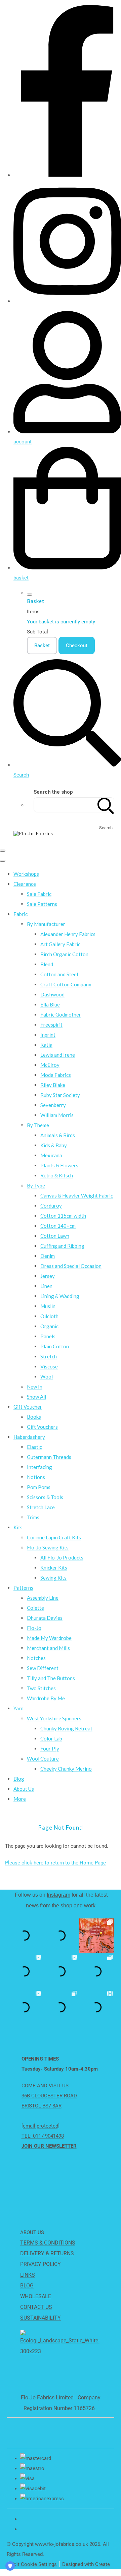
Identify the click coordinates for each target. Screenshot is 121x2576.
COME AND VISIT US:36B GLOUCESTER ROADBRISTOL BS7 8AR (49, 2096)
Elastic (34, 1447)
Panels (48, 1336)
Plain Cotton (55, 1346)
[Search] (106, 805)
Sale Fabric (39, 894)
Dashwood (52, 994)
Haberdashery (29, 1437)
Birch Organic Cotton (64, 954)
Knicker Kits (54, 1568)
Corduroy (51, 1206)
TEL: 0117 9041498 (43, 2136)
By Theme (38, 1125)
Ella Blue (50, 1004)
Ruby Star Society (60, 1095)
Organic (49, 1326)
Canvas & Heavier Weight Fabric (77, 1195)
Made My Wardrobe (49, 1638)
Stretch (49, 1356)
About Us (24, 1789)
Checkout (77, 646)
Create (103, 2564)
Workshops (26, 874)
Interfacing (39, 1467)
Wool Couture (43, 1759)
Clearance (25, 884)
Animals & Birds (58, 1135)
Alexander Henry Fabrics (68, 934)
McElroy (50, 1065)
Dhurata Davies (45, 1618)
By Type (36, 1185)
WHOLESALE (36, 2296)
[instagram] (67, 301)
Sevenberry (53, 1105)
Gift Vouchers (42, 1427)
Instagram (58, 1895)
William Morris (57, 1115)
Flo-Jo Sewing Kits (48, 1547)
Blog (19, 1779)
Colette (35, 1608)
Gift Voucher (28, 1407)
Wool (47, 1376)
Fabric (21, 914)
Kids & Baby (54, 1145)
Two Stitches (41, 1688)
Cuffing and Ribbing (62, 1246)
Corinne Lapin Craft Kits (54, 1537)
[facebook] (67, 175)
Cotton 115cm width (63, 1216)
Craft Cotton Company (66, 984)
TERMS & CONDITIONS (48, 2243)
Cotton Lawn (55, 1236)
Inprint (48, 1035)
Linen (46, 1286)
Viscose (49, 1366)
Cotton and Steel (59, 974)
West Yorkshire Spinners (54, 1718)
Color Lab (51, 1738)
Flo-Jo (34, 1628)
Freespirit (51, 1025)
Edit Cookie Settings (34, 2564)
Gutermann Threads (49, 1457)
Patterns (23, 1588)
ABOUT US (32, 2232)
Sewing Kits (53, 1578)
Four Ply (50, 1749)
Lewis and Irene (58, 1055)
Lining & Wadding (60, 1296)
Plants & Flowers (59, 1165)
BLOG (27, 2286)
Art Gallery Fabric (60, 944)
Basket (42, 646)
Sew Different (43, 1668)
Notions (36, 1477)
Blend (47, 964)
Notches (36, 1658)
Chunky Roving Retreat (66, 1728)
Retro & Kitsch (57, 1175)
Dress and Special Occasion (71, 1266)
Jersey (48, 1276)
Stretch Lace (41, 1507)
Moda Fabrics (56, 1075)
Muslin (48, 1306)
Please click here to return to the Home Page (55, 1863)
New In (35, 1387)
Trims (33, 1517)
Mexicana (51, 1155)
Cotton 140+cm (58, 1226)
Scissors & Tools (45, 1497)
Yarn (18, 1708)
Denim (48, 1256)
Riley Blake (53, 1085)
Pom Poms (39, 1487)
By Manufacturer (46, 924)
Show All (36, 1397)
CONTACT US (36, 2307)
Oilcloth (49, 1316)
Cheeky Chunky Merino (66, 1769)
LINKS (28, 2275)
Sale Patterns (42, 904)
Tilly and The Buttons (51, 1678)
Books (34, 1417)
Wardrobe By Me (46, 1698)
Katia (46, 1045)
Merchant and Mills (48, 1648)
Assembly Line (43, 1598)
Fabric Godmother (61, 1015)
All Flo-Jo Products (62, 1557)
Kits (18, 1527)
